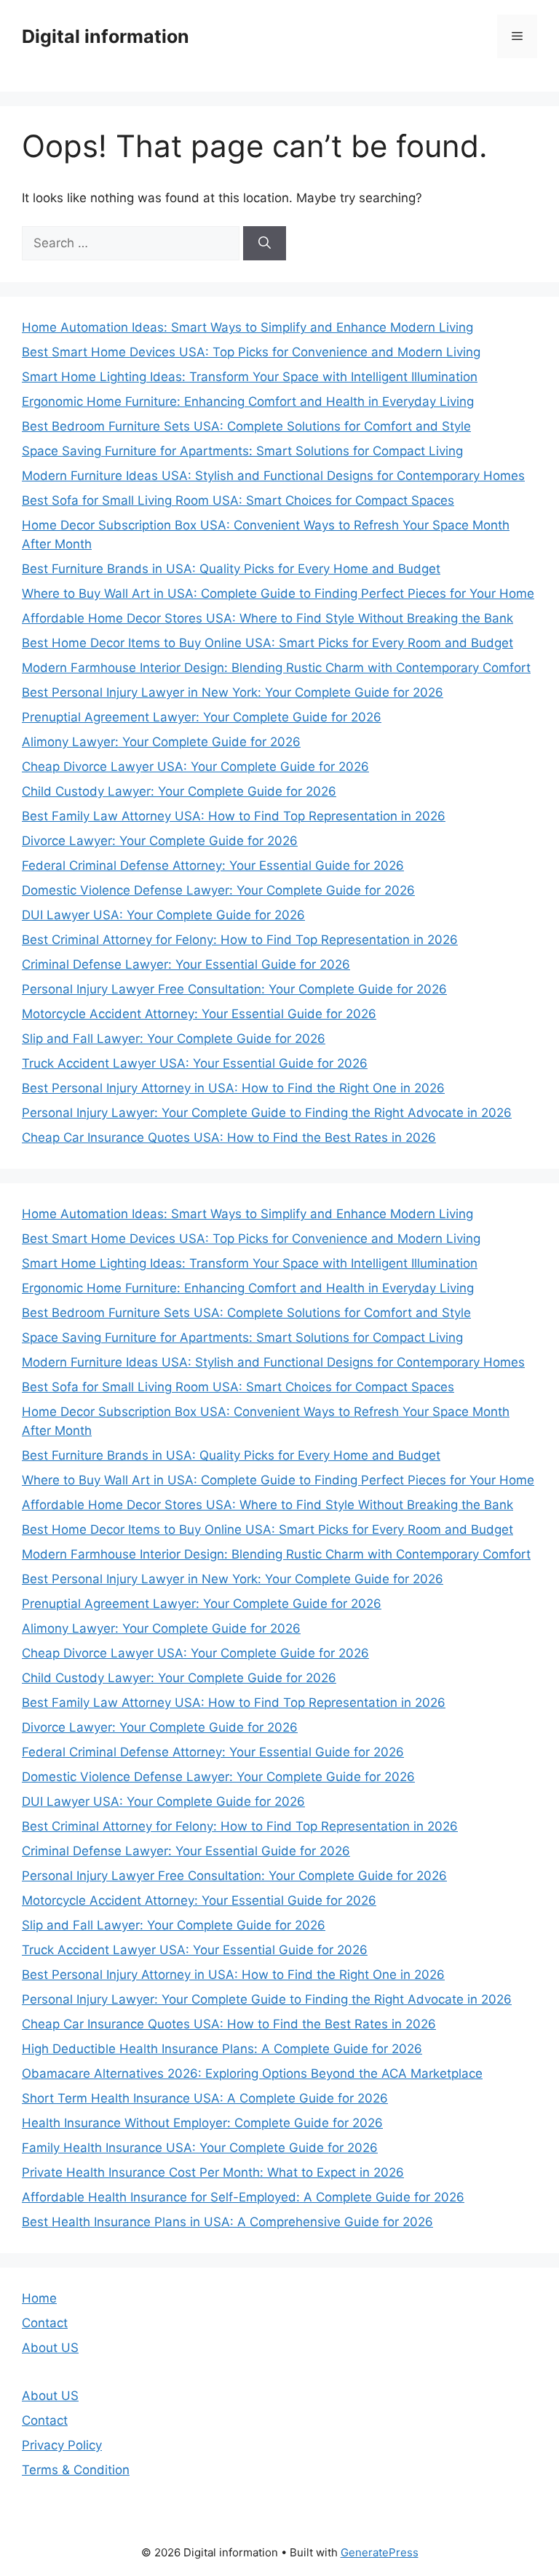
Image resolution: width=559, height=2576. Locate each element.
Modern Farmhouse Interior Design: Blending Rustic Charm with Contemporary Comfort (276, 668)
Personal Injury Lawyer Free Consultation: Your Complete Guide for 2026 (234, 989)
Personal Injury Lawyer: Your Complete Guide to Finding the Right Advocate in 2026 (267, 1113)
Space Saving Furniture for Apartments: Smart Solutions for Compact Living (242, 451)
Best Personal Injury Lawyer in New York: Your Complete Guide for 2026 (233, 692)
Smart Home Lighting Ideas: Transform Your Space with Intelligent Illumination (250, 377)
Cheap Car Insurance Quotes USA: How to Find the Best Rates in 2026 (229, 1137)
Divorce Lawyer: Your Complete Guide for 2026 (160, 841)
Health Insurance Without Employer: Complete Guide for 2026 (202, 2123)
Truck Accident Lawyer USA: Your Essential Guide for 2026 (195, 1063)
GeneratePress (380, 2552)
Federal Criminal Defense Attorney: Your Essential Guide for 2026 (213, 865)
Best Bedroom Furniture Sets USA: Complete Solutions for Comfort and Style (246, 426)
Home (39, 2298)
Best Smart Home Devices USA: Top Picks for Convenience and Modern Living (251, 352)
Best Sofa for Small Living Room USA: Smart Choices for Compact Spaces (238, 500)
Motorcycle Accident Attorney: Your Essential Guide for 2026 (199, 1014)
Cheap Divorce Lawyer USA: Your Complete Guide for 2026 (195, 767)
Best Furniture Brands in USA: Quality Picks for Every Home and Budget (231, 569)
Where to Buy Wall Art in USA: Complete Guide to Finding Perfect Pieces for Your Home (278, 593)
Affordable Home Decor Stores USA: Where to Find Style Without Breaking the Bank (267, 618)
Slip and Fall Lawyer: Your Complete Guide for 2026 (174, 1039)
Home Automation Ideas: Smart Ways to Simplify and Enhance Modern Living (247, 327)
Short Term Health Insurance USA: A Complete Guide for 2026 (205, 2098)
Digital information (106, 36)
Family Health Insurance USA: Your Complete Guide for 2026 (200, 2148)
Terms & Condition (76, 2470)
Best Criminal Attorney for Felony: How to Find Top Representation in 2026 (240, 940)
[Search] (265, 244)
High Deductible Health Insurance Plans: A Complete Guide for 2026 (222, 2049)
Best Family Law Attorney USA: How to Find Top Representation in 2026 (234, 816)
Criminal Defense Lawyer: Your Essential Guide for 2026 (186, 964)
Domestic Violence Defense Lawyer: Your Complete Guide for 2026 (218, 890)
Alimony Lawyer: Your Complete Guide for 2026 (161, 742)
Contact (45, 2323)
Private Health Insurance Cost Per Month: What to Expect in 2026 (213, 2172)
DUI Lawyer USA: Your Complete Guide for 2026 (163, 915)
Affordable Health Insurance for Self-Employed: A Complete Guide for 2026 (243, 2197)
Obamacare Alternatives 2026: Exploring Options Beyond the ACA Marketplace (252, 2073)
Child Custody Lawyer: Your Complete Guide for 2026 (179, 791)
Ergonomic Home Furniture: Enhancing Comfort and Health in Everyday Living (248, 401)
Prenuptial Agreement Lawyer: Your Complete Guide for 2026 (202, 717)
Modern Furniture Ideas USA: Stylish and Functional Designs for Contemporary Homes (273, 476)
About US (50, 2348)
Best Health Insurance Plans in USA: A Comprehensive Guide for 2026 (227, 2222)
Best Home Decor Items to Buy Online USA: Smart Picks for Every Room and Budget (267, 643)
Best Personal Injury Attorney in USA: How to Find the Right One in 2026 (233, 1088)
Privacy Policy (62, 2445)
